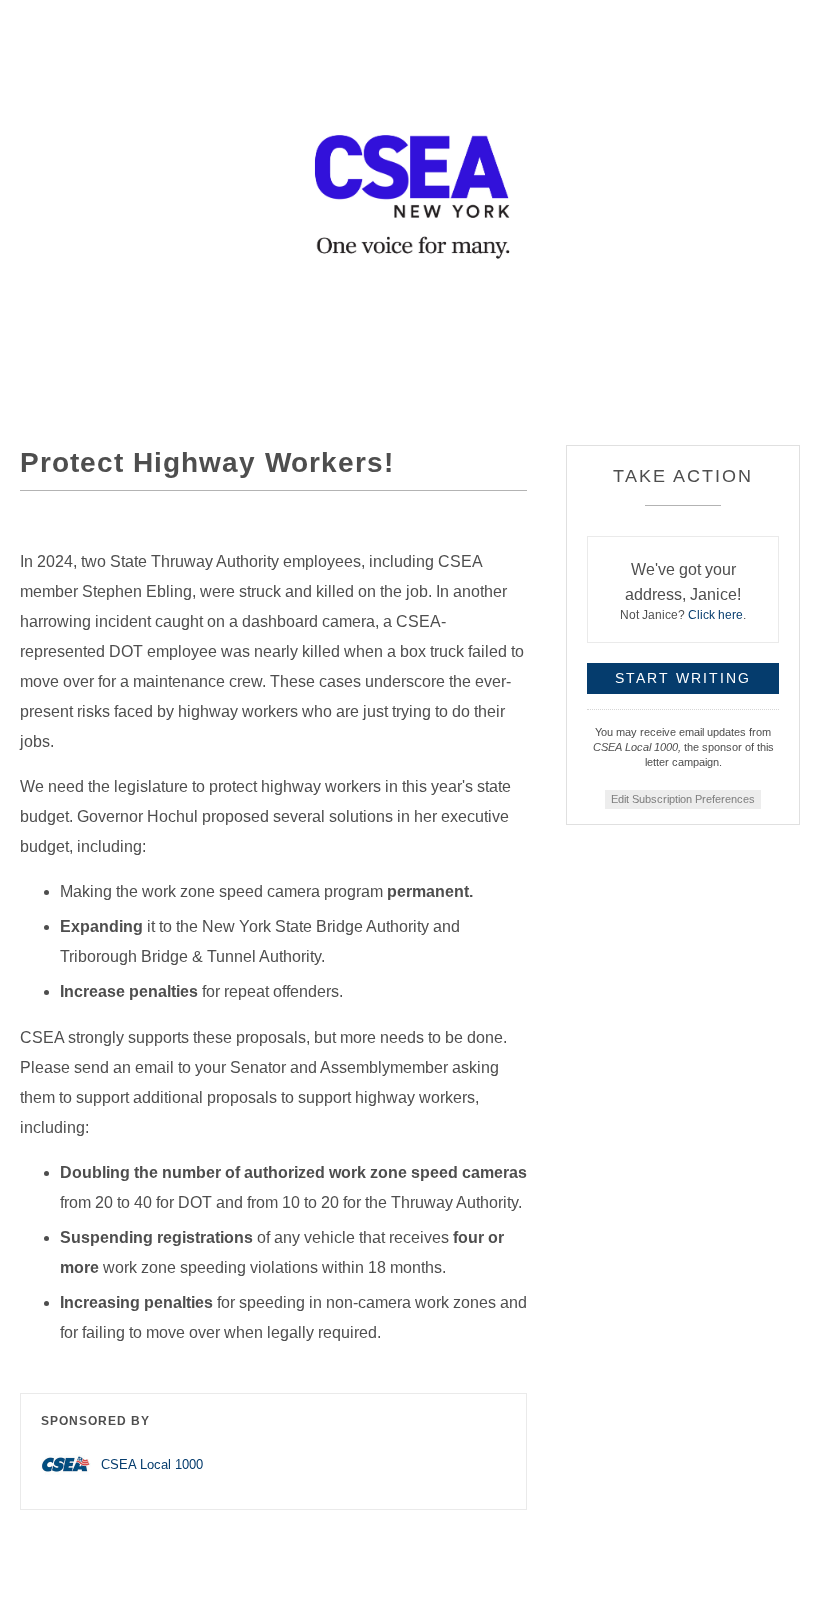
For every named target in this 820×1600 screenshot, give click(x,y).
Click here (715, 615)
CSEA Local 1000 (152, 1464)
